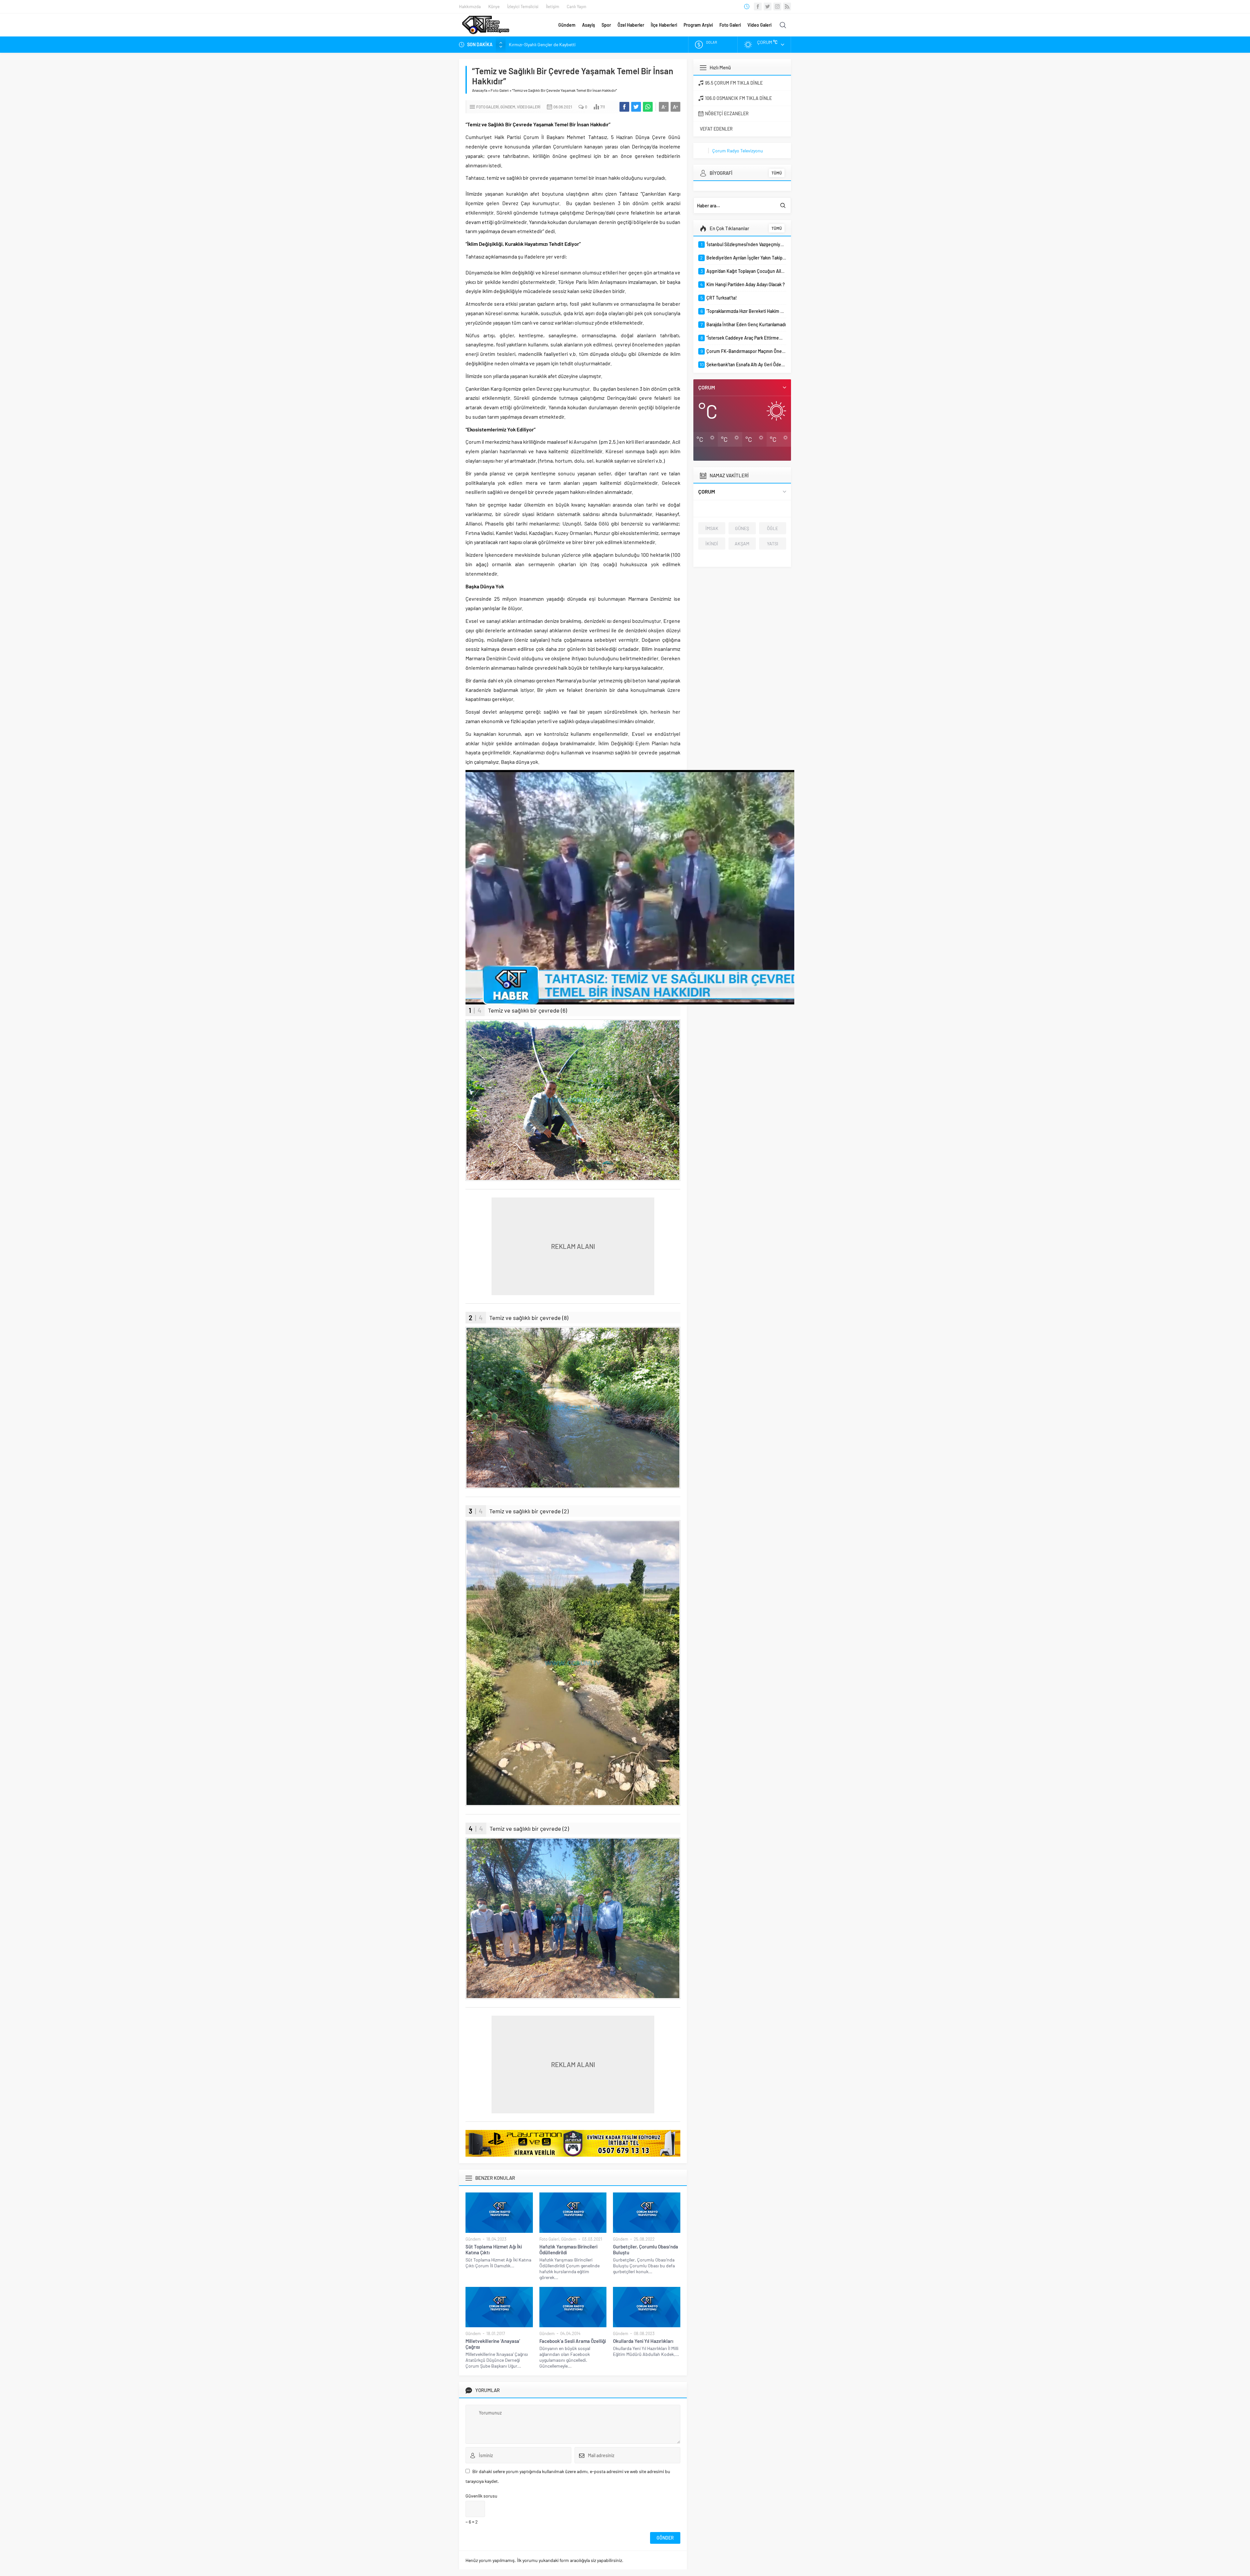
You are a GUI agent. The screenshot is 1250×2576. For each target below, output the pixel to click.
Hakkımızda (470, 7)
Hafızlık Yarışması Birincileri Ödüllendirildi (568, 2249)
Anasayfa (480, 90)
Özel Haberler (631, 25)
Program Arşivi (698, 25)
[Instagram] (777, 7)
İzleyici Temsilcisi (523, 7)
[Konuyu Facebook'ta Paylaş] (624, 107)
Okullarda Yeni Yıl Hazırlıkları (643, 2341)
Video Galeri (759, 25)
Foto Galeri (730, 25)
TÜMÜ (777, 173)
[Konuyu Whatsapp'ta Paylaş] (648, 107)
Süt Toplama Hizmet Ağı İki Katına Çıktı (494, 2249)
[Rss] (787, 7)
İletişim (553, 7)
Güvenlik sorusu (481, 2496)
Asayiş (589, 25)
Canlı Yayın (576, 7)
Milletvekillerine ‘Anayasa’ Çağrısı (493, 2344)
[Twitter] (768, 7)
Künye (494, 7)
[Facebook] (758, 7)
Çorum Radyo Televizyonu (738, 151)
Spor (606, 25)
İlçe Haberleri (664, 25)
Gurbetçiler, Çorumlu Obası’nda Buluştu (646, 2249)
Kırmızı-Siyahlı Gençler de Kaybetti (542, 44)
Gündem (567, 25)
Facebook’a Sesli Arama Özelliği (573, 2341)
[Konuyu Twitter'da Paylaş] (636, 107)
